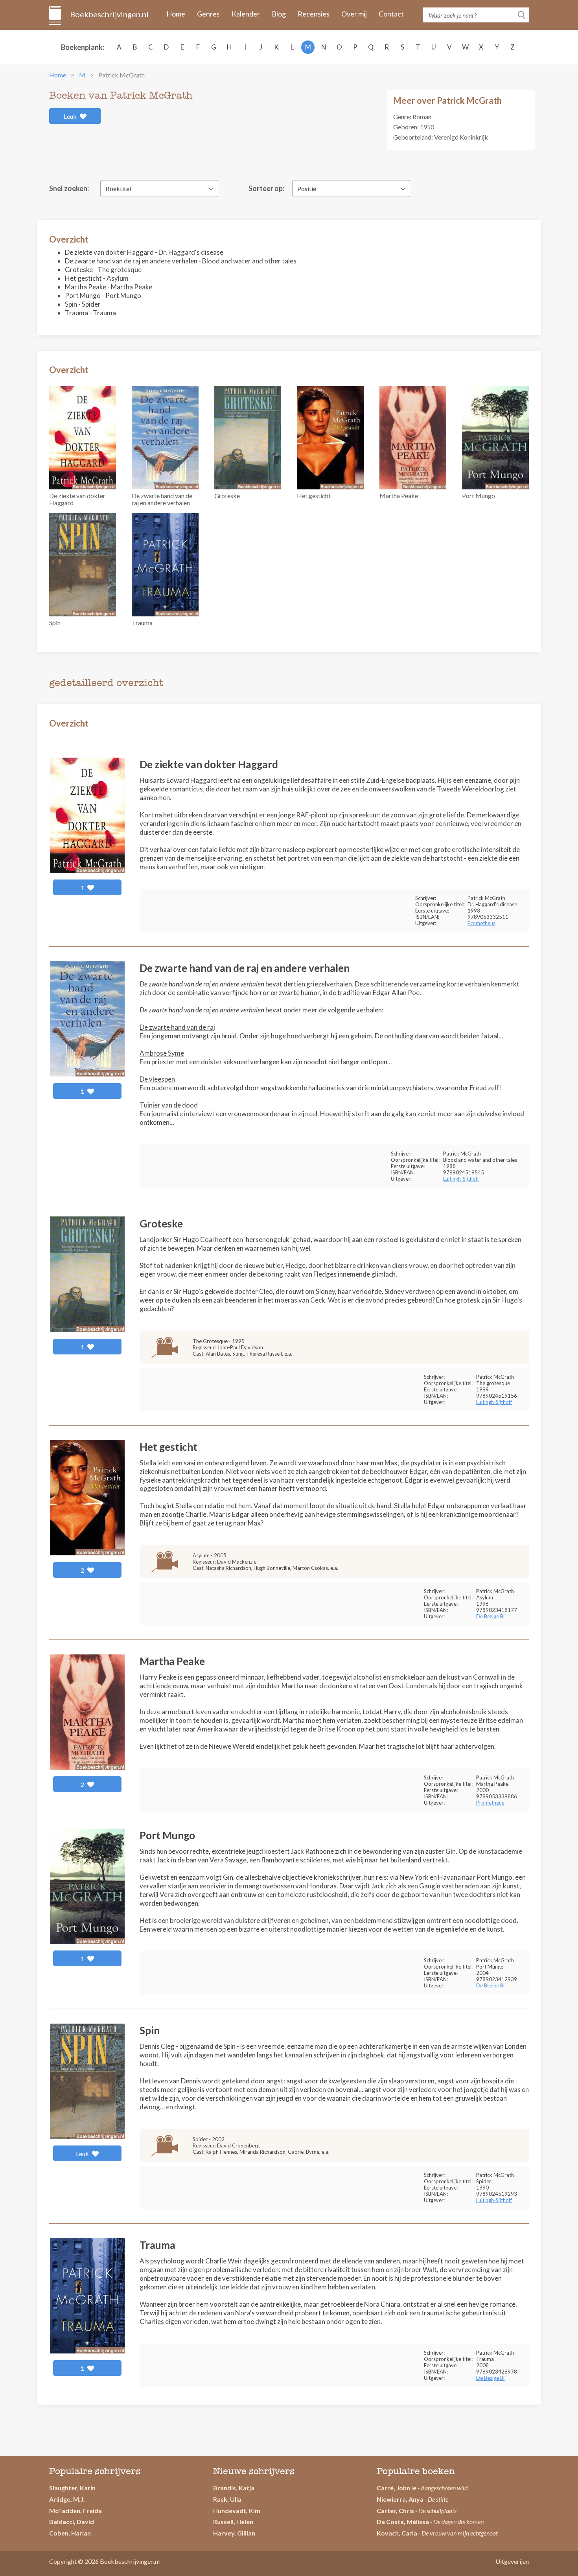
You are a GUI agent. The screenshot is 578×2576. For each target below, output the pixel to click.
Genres (208, 14)
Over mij (354, 14)
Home (176, 14)
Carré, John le (397, 2488)
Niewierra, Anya (400, 2499)
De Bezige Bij (491, 1616)
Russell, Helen (233, 2522)
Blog (279, 14)
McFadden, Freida (75, 2511)
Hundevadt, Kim (237, 2511)
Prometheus (481, 923)
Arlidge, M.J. (67, 2499)
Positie (307, 189)
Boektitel (118, 189)
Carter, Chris (395, 2511)
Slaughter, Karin (72, 2488)
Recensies (314, 14)
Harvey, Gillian (234, 2533)
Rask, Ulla (227, 2499)
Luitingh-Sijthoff (461, 1179)
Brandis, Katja (234, 2488)
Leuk (71, 116)
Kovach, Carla (397, 2533)
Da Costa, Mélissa (403, 2522)
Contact (391, 14)
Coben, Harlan (70, 2533)
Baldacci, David (72, 2522)
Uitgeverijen (512, 2561)
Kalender (246, 14)
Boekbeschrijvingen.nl (109, 14)
